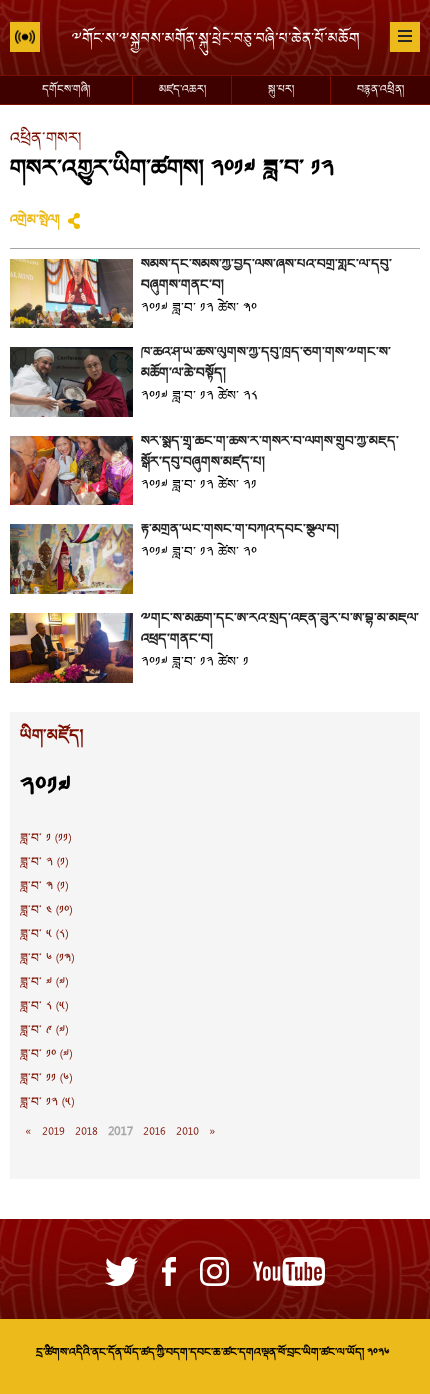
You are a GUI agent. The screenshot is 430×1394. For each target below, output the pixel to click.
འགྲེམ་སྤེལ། (35, 221)
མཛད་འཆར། (182, 90)
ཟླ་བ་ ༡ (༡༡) (45, 839)
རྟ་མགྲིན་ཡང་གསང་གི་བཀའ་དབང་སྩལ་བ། (240, 530)
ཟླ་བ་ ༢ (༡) (44, 863)
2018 (86, 1132)
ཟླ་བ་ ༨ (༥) (44, 1007)
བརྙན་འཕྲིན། (380, 90)
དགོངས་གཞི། (66, 90)
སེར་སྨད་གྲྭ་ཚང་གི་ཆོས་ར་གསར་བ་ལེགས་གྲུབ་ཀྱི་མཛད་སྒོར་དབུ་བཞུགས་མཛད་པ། (270, 452)
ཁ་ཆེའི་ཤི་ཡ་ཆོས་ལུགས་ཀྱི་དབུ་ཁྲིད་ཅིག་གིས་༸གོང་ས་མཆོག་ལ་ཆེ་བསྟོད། (266, 363)
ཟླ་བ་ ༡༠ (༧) (46, 1055)
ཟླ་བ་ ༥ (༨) (44, 935)
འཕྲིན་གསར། (45, 139)
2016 (154, 1132)
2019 (53, 1132)
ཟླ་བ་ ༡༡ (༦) (46, 1079)
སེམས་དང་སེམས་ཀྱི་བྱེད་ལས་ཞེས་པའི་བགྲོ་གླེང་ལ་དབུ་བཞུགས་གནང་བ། (266, 275)
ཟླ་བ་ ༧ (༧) (44, 983)
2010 (187, 1132)
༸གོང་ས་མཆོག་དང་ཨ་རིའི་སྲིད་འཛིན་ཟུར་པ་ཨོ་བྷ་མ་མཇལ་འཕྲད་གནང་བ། (280, 629)
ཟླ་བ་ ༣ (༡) (44, 887)
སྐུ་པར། (281, 90)
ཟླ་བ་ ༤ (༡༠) (46, 911)
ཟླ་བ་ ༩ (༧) (44, 1031)
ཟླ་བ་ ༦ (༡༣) (47, 959)
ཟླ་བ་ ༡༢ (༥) (47, 1103)
